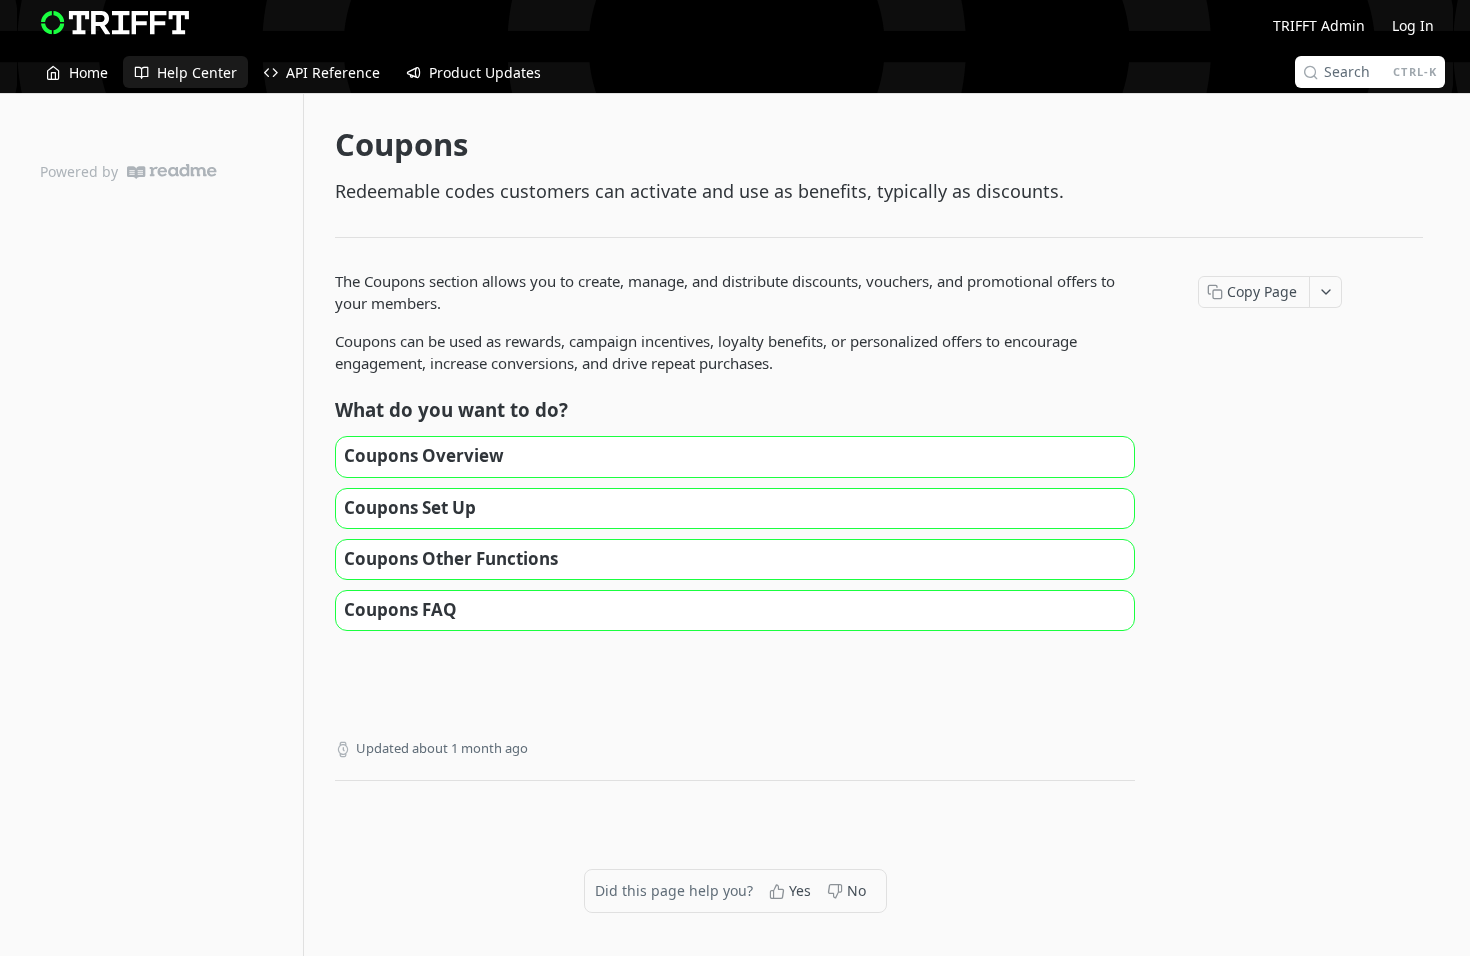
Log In (1413, 25)
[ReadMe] (172, 171)
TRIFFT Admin (1319, 25)
